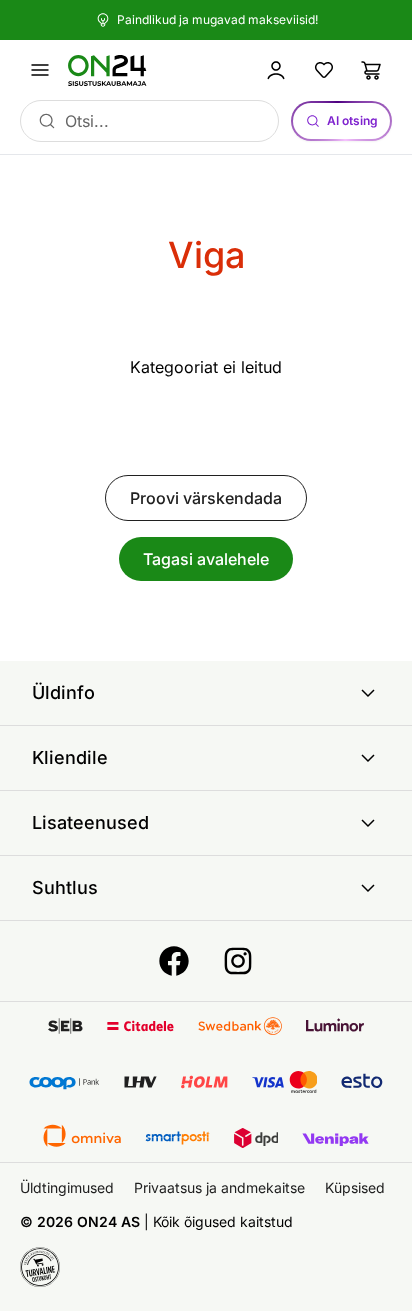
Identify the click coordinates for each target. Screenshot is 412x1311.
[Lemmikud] (324, 70)
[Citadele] (140, 1026)
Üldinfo (63, 692)
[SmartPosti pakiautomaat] (177, 1138)
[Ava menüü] (40, 70)
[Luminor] (335, 1026)
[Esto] (361, 1082)
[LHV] (140, 1082)
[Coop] (64, 1082)
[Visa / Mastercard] (285, 1082)
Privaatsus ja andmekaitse (219, 1187)
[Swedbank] (240, 1026)
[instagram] (238, 961)
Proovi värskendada (206, 498)
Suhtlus (65, 887)
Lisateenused (90, 822)
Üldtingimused (67, 1187)
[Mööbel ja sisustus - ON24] (116, 70)
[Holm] (204, 1082)
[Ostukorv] (372, 70)
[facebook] (174, 961)
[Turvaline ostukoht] (40, 1267)
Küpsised (355, 1187)
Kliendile (70, 757)
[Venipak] (335, 1138)
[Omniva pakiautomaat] (82, 1138)
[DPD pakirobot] (256, 1138)
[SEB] (65, 1026)
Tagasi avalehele (206, 559)
